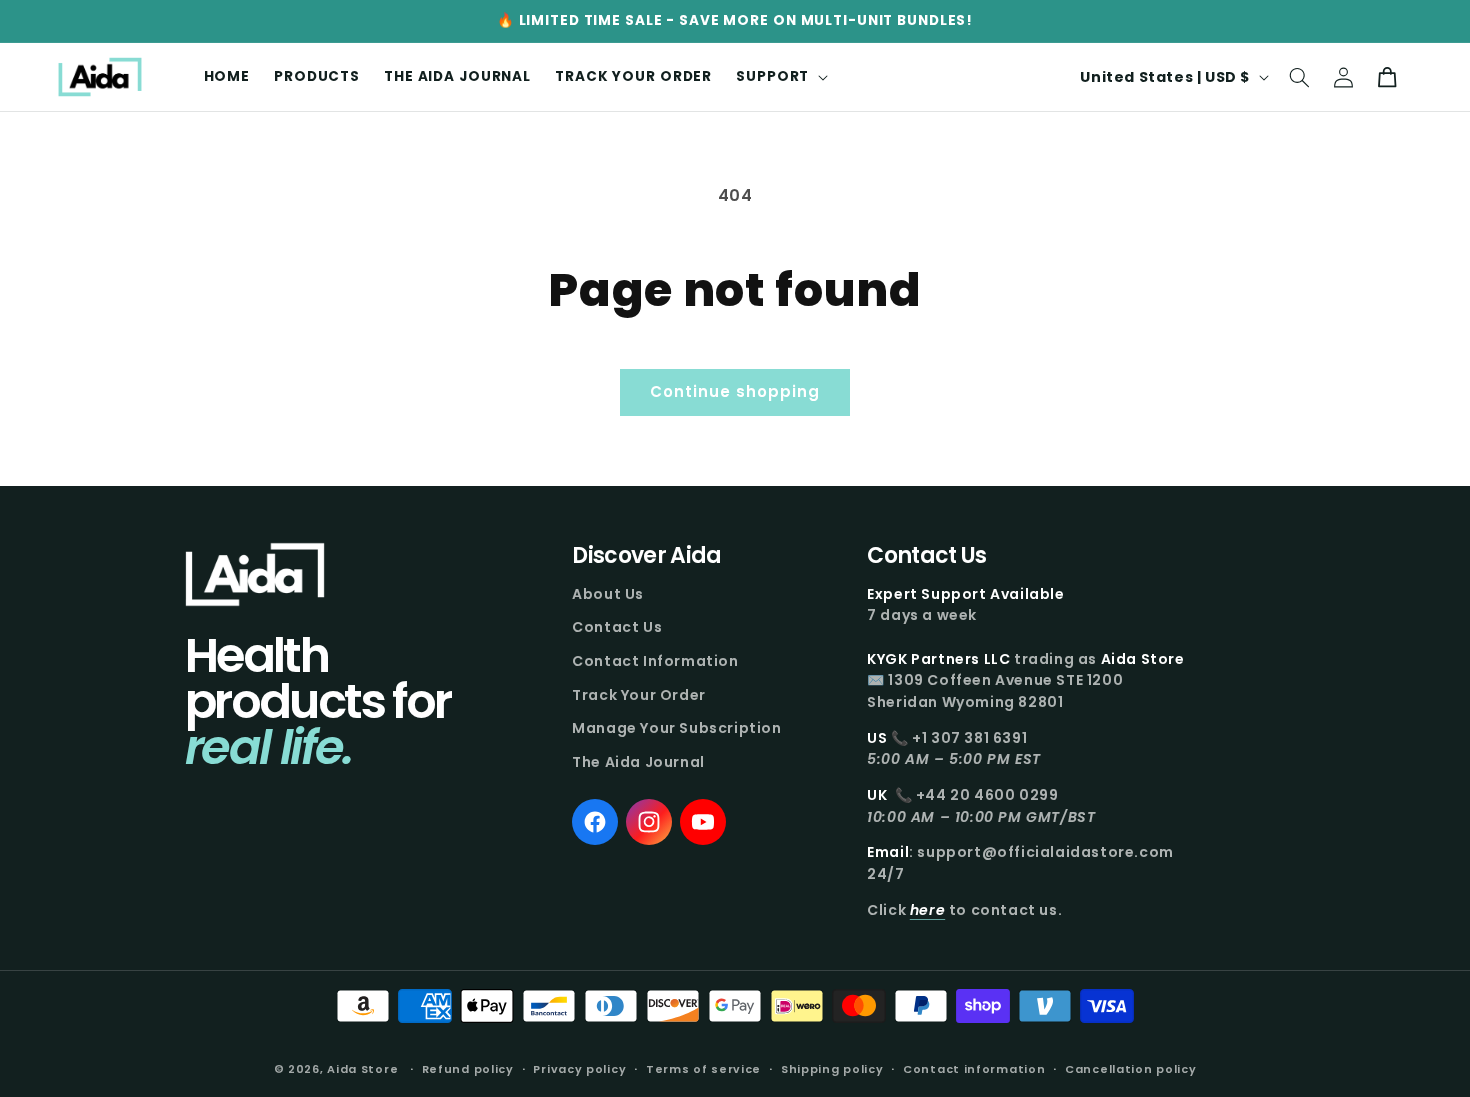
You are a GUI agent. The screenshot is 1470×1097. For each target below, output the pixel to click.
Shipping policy (832, 1068)
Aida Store (362, 1069)
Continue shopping (735, 391)
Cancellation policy (1130, 1068)
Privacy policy (579, 1068)
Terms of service (703, 1068)
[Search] (1299, 77)
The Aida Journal (638, 762)
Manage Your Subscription (676, 728)
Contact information (974, 1068)
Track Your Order (639, 695)
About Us (608, 594)
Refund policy (468, 1068)
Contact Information (655, 661)
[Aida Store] (255, 574)
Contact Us (617, 627)
